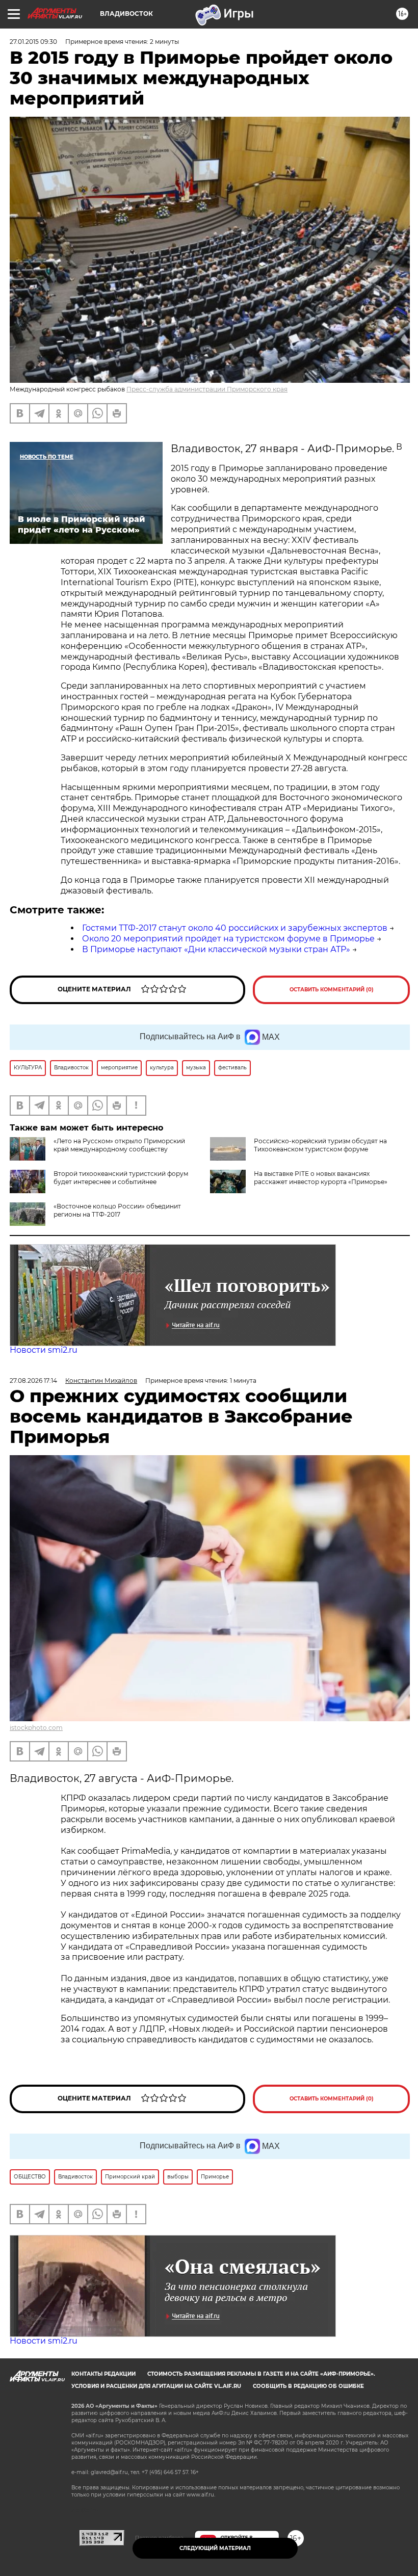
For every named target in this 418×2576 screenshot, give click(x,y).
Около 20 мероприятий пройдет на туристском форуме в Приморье (228, 939)
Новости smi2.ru (44, 1350)
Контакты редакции (103, 2374)
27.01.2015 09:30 (33, 42)
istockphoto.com (36, 1728)
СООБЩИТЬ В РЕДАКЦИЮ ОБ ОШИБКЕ (308, 2386)
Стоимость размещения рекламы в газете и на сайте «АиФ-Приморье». (261, 2374)
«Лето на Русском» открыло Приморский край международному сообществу (119, 1145)
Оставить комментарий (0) (332, 990)
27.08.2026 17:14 (33, 1381)
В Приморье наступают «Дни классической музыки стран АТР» (216, 949)
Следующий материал (215, 2548)
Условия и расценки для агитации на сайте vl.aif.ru (156, 2386)
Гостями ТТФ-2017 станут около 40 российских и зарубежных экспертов (235, 928)
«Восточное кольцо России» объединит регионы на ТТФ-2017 (117, 1210)
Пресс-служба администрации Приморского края (207, 389)
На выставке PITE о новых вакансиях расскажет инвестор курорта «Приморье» (321, 1178)
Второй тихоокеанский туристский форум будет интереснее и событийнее (121, 1178)
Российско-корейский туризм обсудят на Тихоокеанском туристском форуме (320, 1145)
